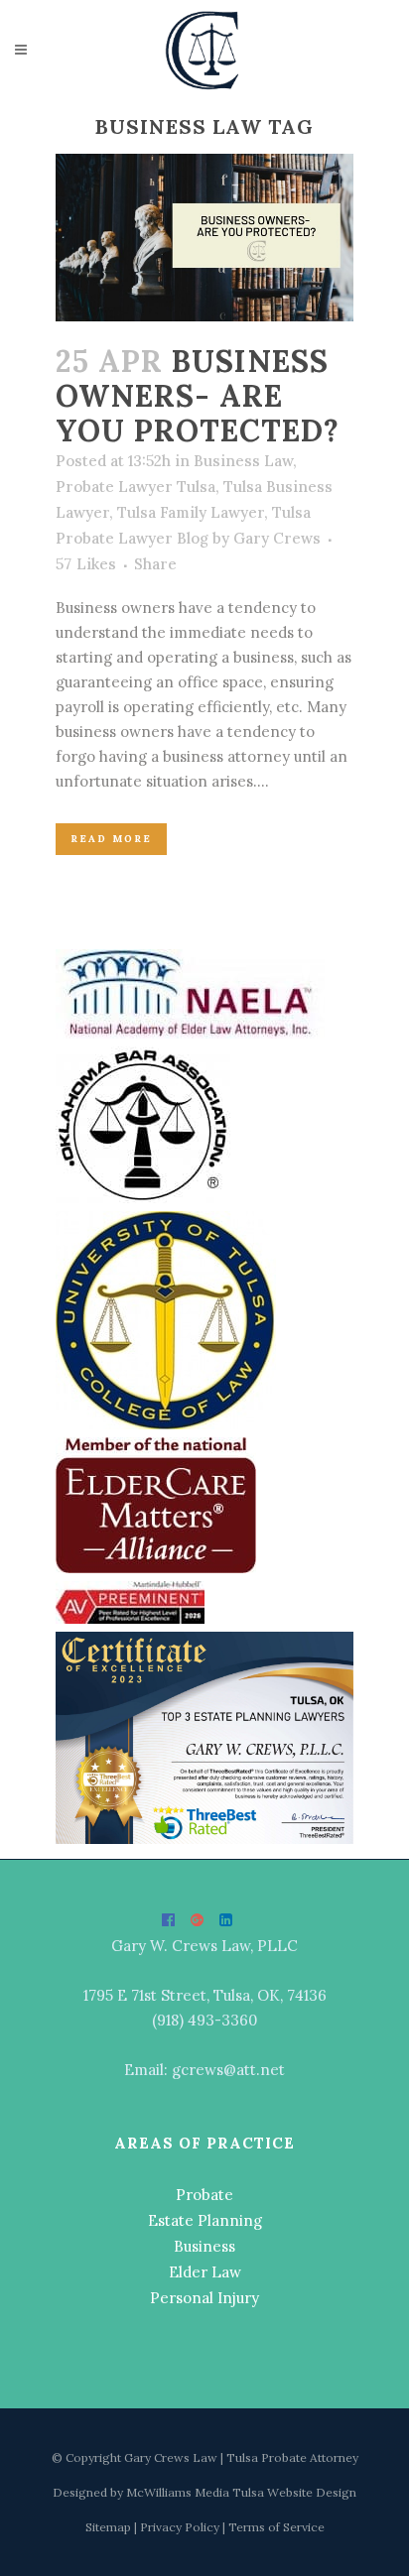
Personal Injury (204, 2298)
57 (86, 564)
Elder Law (205, 2272)
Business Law (243, 461)
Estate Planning (205, 2220)
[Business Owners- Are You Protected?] (204, 238)
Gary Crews (277, 538)
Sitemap (110, 2527)
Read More (111, 839)
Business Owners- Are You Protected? (198, 396)
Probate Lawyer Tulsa (136, 487)
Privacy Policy (181, 2527)
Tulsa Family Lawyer (191, 512)
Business (204, 2246)
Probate (204, 2195)
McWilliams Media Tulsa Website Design (241, 2492)
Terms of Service (276, 2527)
